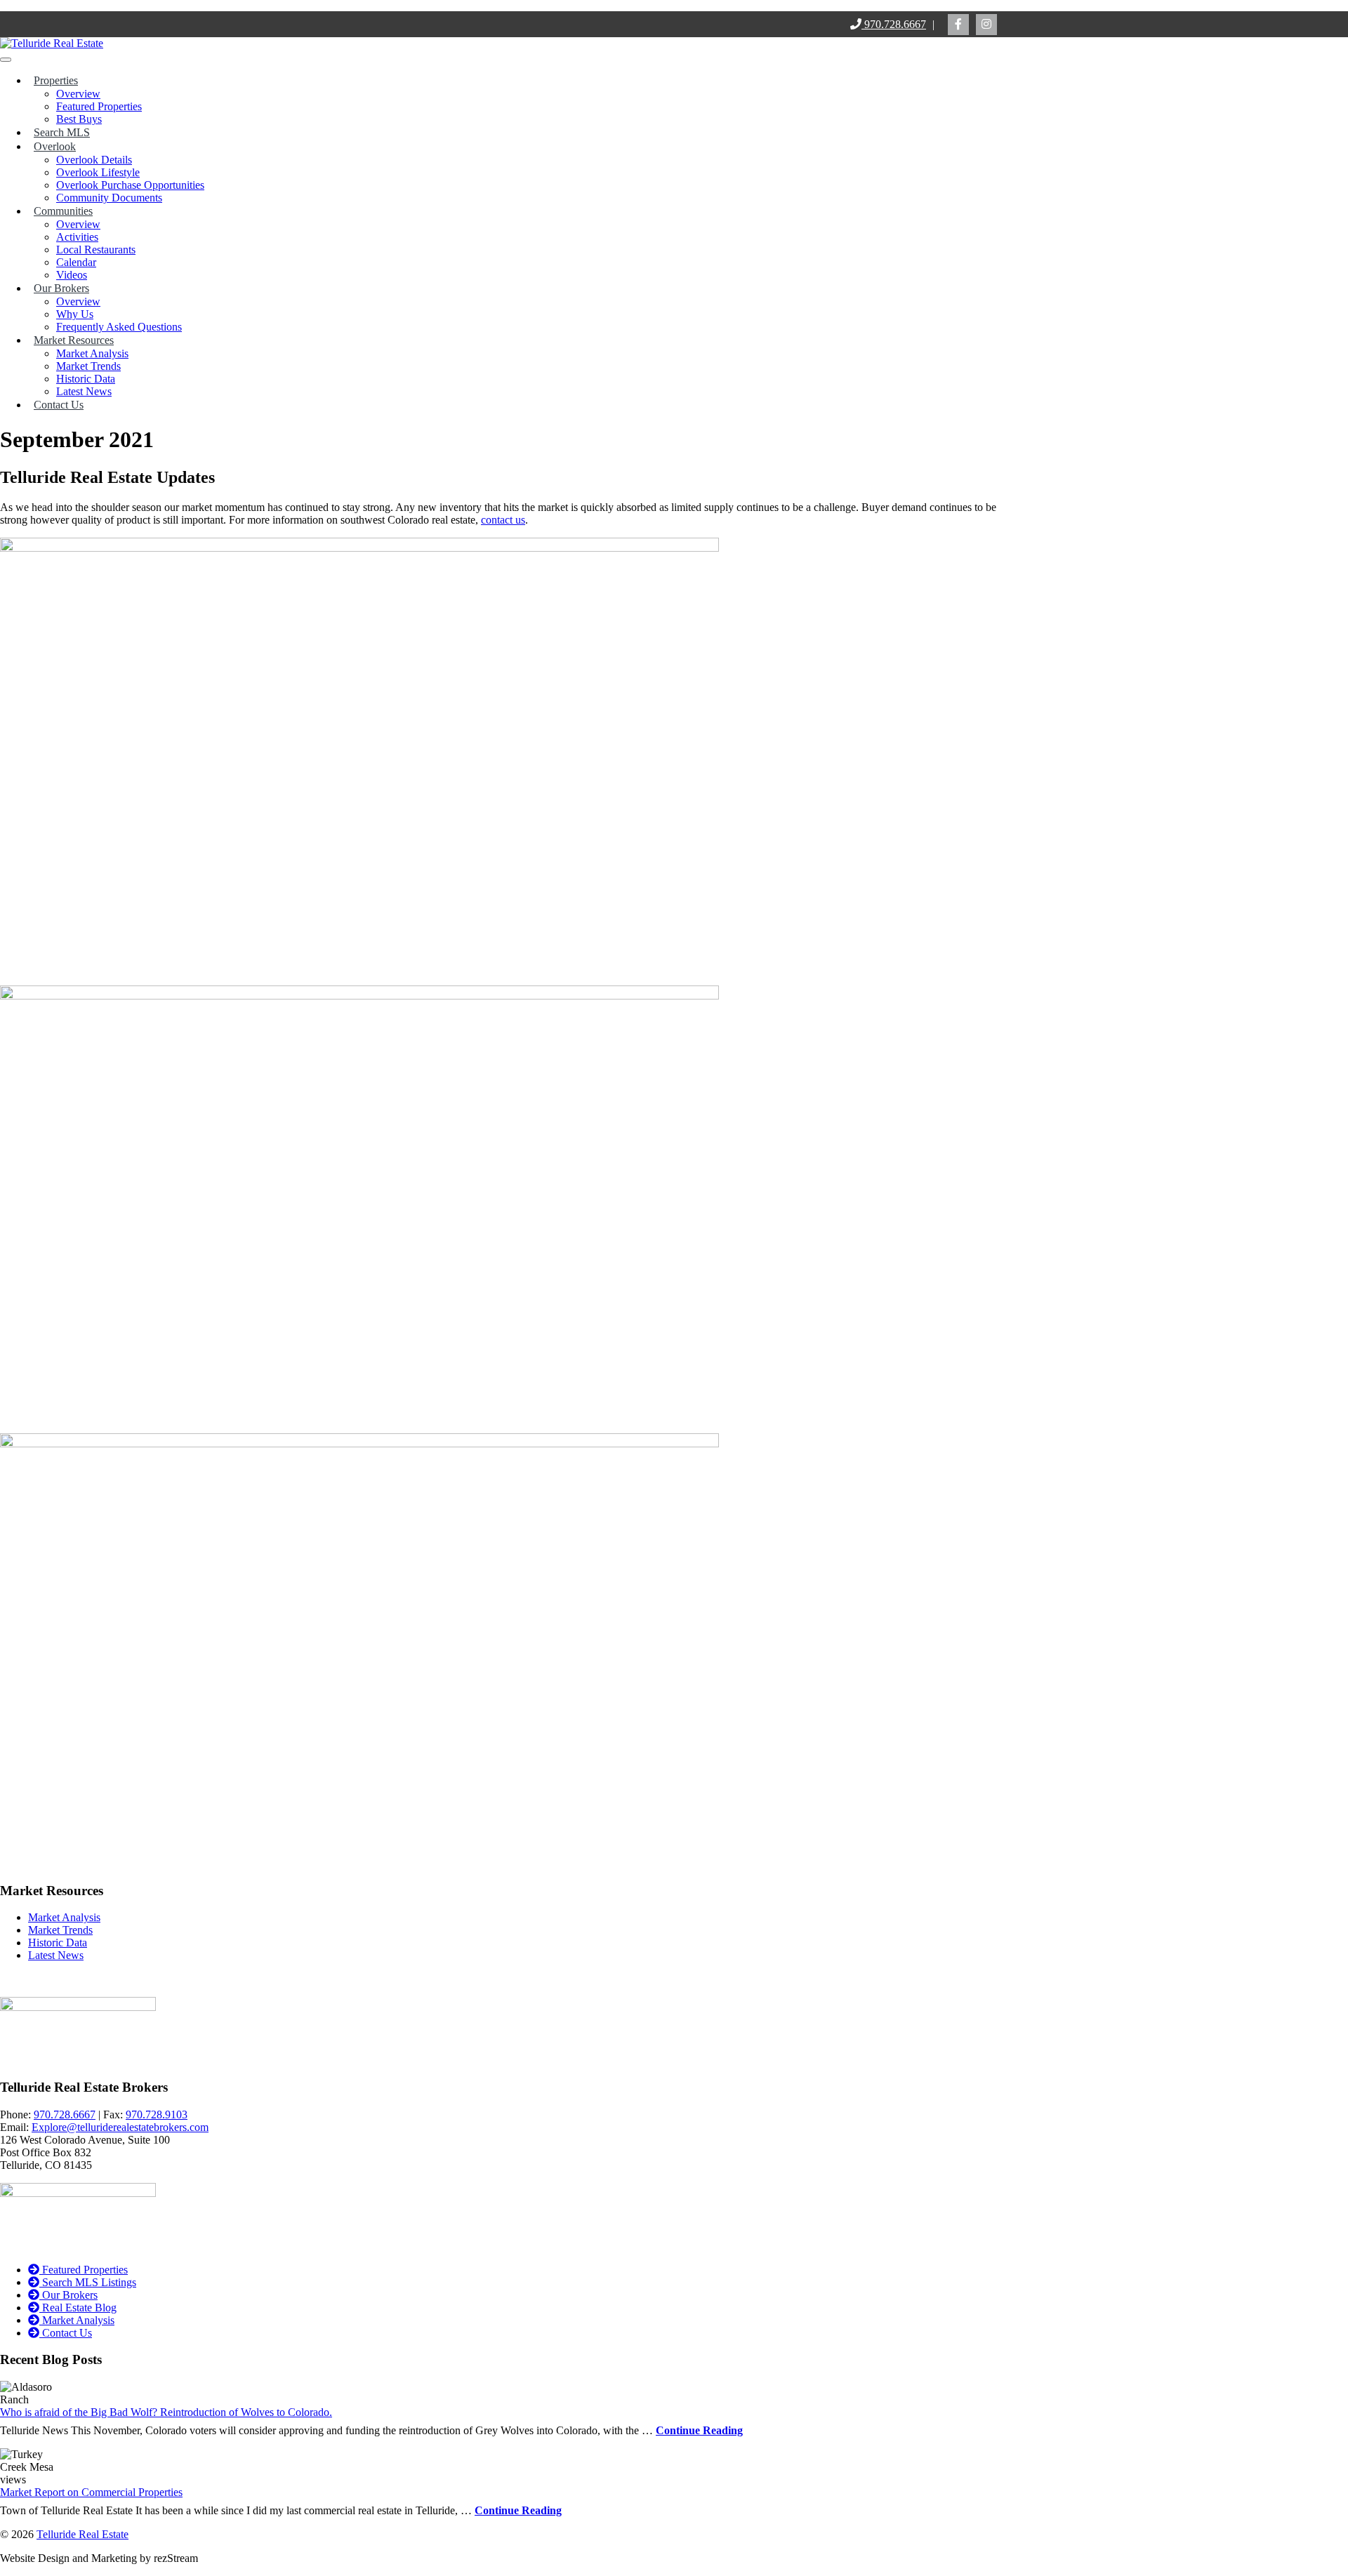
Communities (63, 211)
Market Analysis (92, 353)
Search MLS (62, 132)
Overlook (55, 146)
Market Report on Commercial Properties (91, 2492)
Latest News (84, 391)
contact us (503, 520)
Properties (56, 80)
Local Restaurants (96, 250)
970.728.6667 (894, 24)
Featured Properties (99, 106)
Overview (78, 94)
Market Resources (74, 340)
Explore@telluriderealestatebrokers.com (120, 2127)
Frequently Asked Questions (119, 327)
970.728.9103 (157, 2114)
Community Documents (109, 198)
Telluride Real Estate (82, 2534)
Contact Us (59, 405)
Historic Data (86, 379)
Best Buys (79, 119)
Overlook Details (94, 160)
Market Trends (88, 366)
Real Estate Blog (78, 2308)
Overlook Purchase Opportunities (130, 185)
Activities (77, 237)
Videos (72, 275)
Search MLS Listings (88, 2282)
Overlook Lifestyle (98, 172)
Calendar (76, 262)
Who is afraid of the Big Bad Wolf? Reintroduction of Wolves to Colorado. (166, 2412)
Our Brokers (61, 288)
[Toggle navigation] (6, 60)
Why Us (75, 314)
